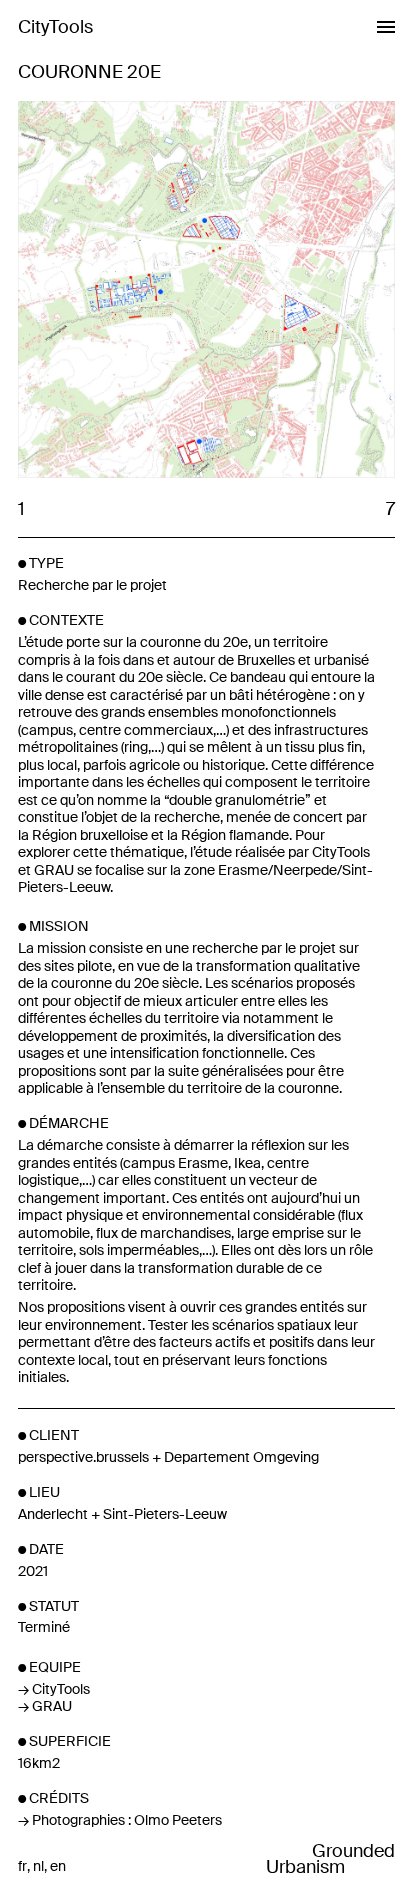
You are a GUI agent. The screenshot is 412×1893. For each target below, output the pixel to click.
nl (38, 1866)
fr (22, 1866)
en (58, 1866)
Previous (111, 291)
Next (300, 291)
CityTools (55, 27)
